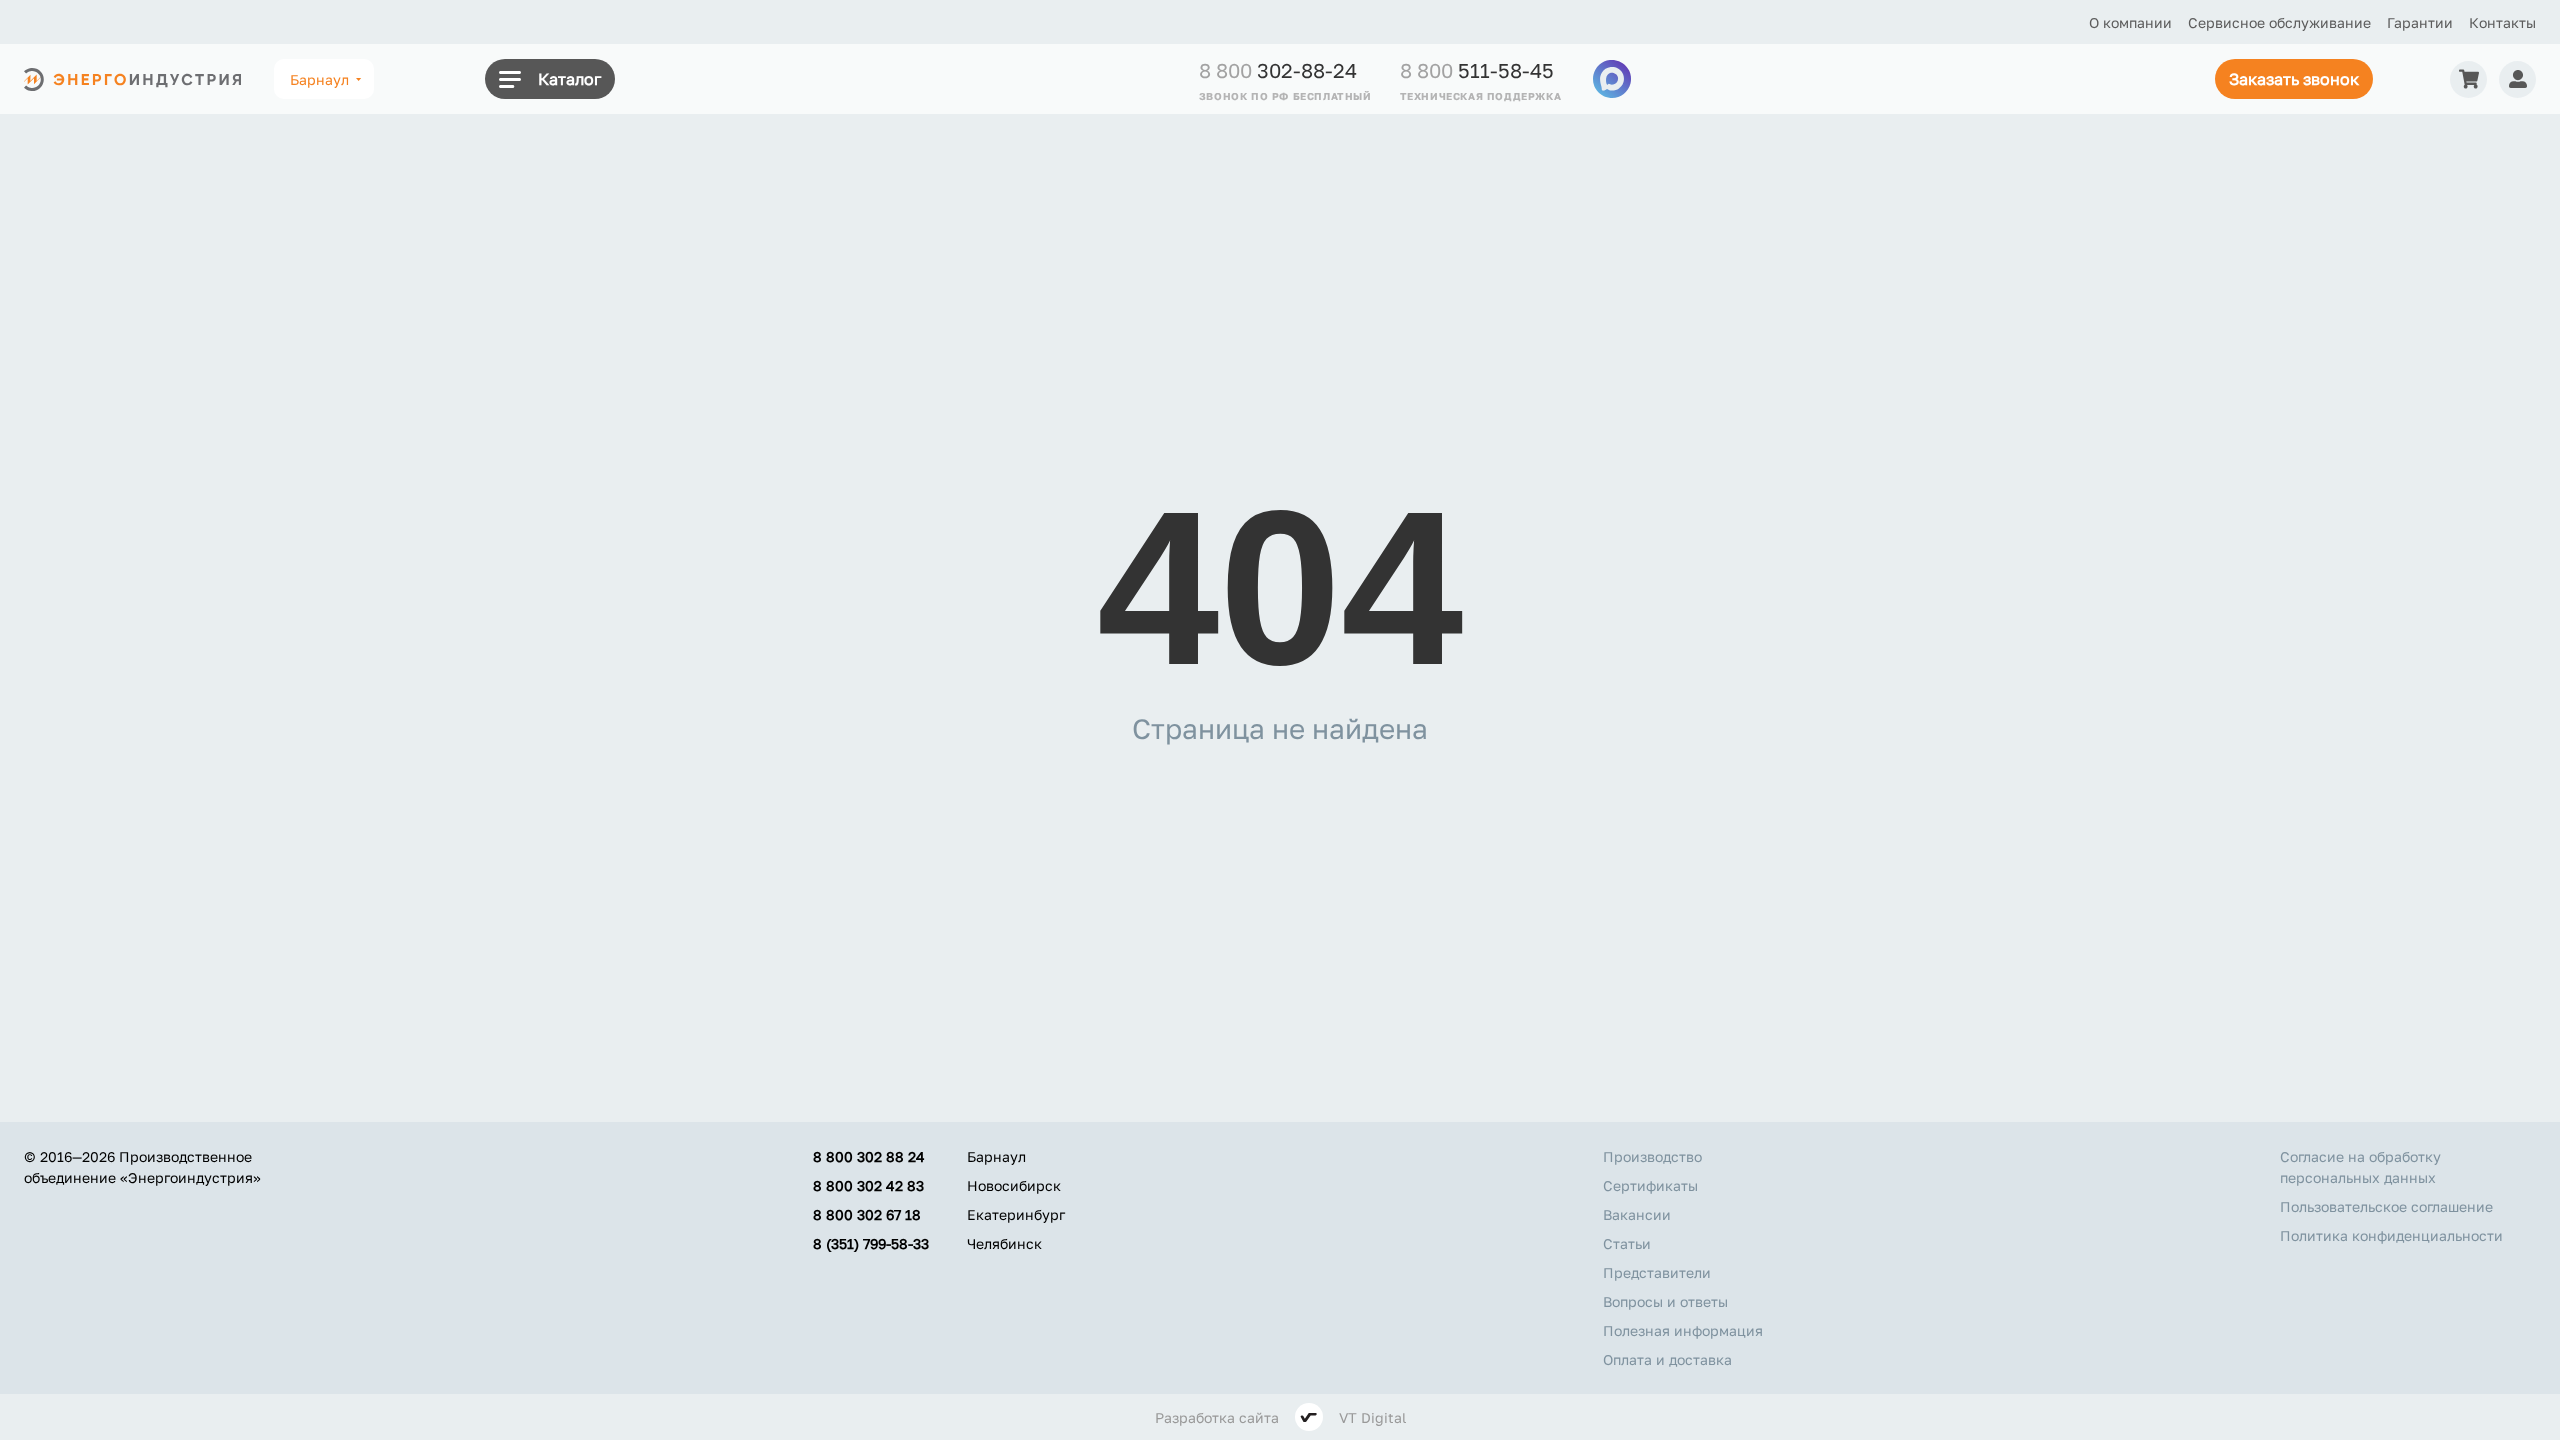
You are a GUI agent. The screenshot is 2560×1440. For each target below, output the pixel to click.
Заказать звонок (2294, 79)
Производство (1652, 1156)
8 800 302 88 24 (869, 1156)
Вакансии (1637, 1214)
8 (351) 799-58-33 (871, 1243)
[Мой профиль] (2517, 79)
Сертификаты (1650, 1185)
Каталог (569, 79)
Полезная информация (1683, 1330)
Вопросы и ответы (1665, 1301)
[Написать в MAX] (1612, 79)
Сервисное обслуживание (2279, 22)
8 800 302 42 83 (868, 1185)
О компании (2130, 22)
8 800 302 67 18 (867, 1214)
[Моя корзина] (2468, 79)
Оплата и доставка (1667, 1359)
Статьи (1627, 1243)
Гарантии (2420, 22)
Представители (1657, 1272)
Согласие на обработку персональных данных (2360, 1167)
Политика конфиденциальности (2391, 1235)
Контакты (2502, 22)
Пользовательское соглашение (2386, 1206)
